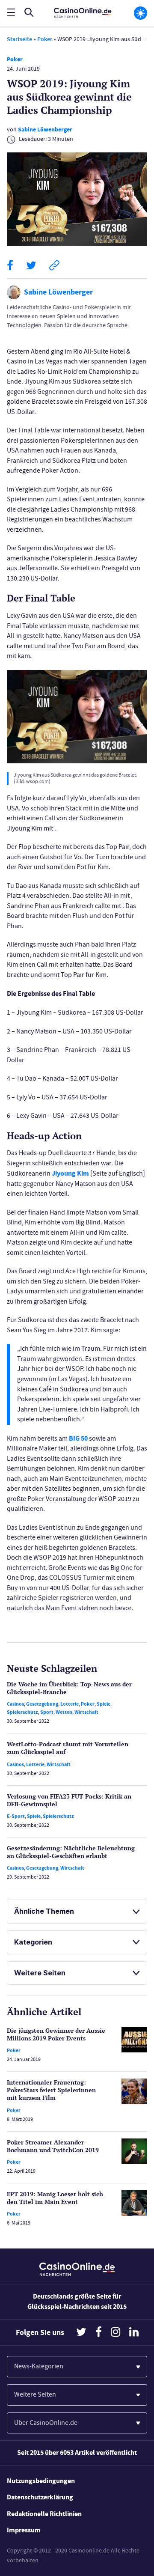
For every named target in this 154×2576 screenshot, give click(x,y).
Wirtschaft (86, 1712)
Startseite (19, 39)
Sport (47, 1712)
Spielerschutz (22, 1712)
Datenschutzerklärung (40, 2497)
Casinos (15, 1704)
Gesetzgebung (42, 1704)
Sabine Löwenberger (45, 130)
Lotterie (70, 1704)
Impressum (24, 2530)
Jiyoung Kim (70, 1173)
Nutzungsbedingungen (41, 2481)
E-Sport (16, 1816)
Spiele (104, 1704)
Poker (45, 39)
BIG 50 (78, 1438)
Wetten (64, 1712)
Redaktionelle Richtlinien (44, 2514)
